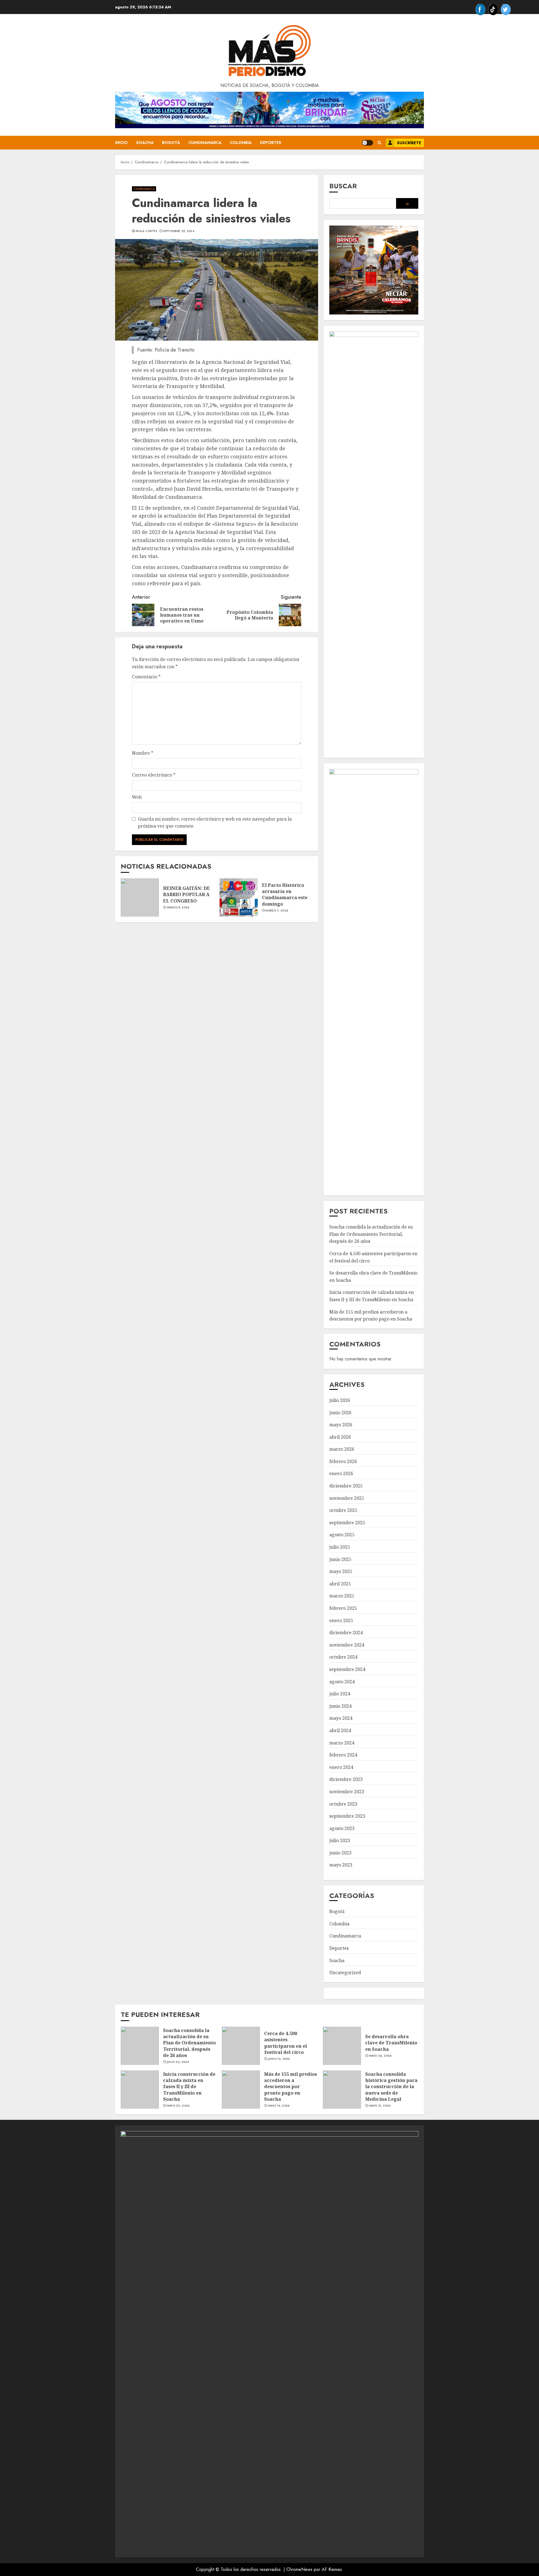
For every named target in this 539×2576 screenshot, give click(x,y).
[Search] (379, 143)
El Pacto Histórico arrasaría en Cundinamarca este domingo (285, 895)
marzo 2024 (342, 1743)
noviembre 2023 (347, 1792)
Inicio (121, 143)
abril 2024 (340, 1730)
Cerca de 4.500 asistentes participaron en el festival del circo (286, 2043)
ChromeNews (299, 2569)
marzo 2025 (342, 1596)
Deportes (271, 143)
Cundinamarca (205, 143)
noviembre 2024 (347, 1645)
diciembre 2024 (346, 1633)
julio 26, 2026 (178, 2062)
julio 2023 (340, 1840)
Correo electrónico (154, 775)
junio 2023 (340, 1853)
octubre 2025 (343, 1510)
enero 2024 (341, 1767)
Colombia (241, 143)
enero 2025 (341, 1620)
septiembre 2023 (347, 1816)
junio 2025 (340, 1559)
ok (407, 204)
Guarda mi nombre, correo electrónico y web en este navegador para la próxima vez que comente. (215, 823)
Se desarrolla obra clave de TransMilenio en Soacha (391, 2043)
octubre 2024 (343, 1657)
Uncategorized (345, 1973)
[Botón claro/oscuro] (367, 143)
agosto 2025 (342, 1535)
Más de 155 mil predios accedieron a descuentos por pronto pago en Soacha (291, 2087)
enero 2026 (341, 1473)
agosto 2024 (342, 1682)
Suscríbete (409, 143)
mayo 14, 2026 (279, 2106)
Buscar (343, 186)
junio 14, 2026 (279, 2059)
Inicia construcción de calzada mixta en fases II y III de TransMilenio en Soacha (189, 2087)
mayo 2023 (341, 1865)
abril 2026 (340, 1437)
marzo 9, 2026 (178, 908)
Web (137, 797)
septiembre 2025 (347, 1523)
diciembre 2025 (346, 1486)
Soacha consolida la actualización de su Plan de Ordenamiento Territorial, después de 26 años (371, 1234)
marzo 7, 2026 (277, 911)
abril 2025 (340, 1584)
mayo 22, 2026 (178, 2106)
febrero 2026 (343, 1461)
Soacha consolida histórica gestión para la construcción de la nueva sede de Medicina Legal (391, 2087)
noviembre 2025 (347, 1498)
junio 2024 (340, 1706)
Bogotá (171, 143)
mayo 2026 (341, 1425)
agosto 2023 (342, 1828)
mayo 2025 (341, 1571)
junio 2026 (340, 1413)
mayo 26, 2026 (380, 2056)
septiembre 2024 (347, 1669)
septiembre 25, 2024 (179, 231)
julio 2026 (340, 1400)
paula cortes (146, 231)
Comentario (146, 677)
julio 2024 (340, 1694)
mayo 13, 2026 (380, 2106)
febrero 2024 (343, 1755)
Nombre (143, 753)
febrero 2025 (343, 1608)
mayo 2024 (341, 1718)
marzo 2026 (342, 1449)
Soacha (145, 143)
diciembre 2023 (346, 1779)
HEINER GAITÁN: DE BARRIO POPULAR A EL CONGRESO (187, 895)
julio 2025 (340, 1547)
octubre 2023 (343, 1804)
